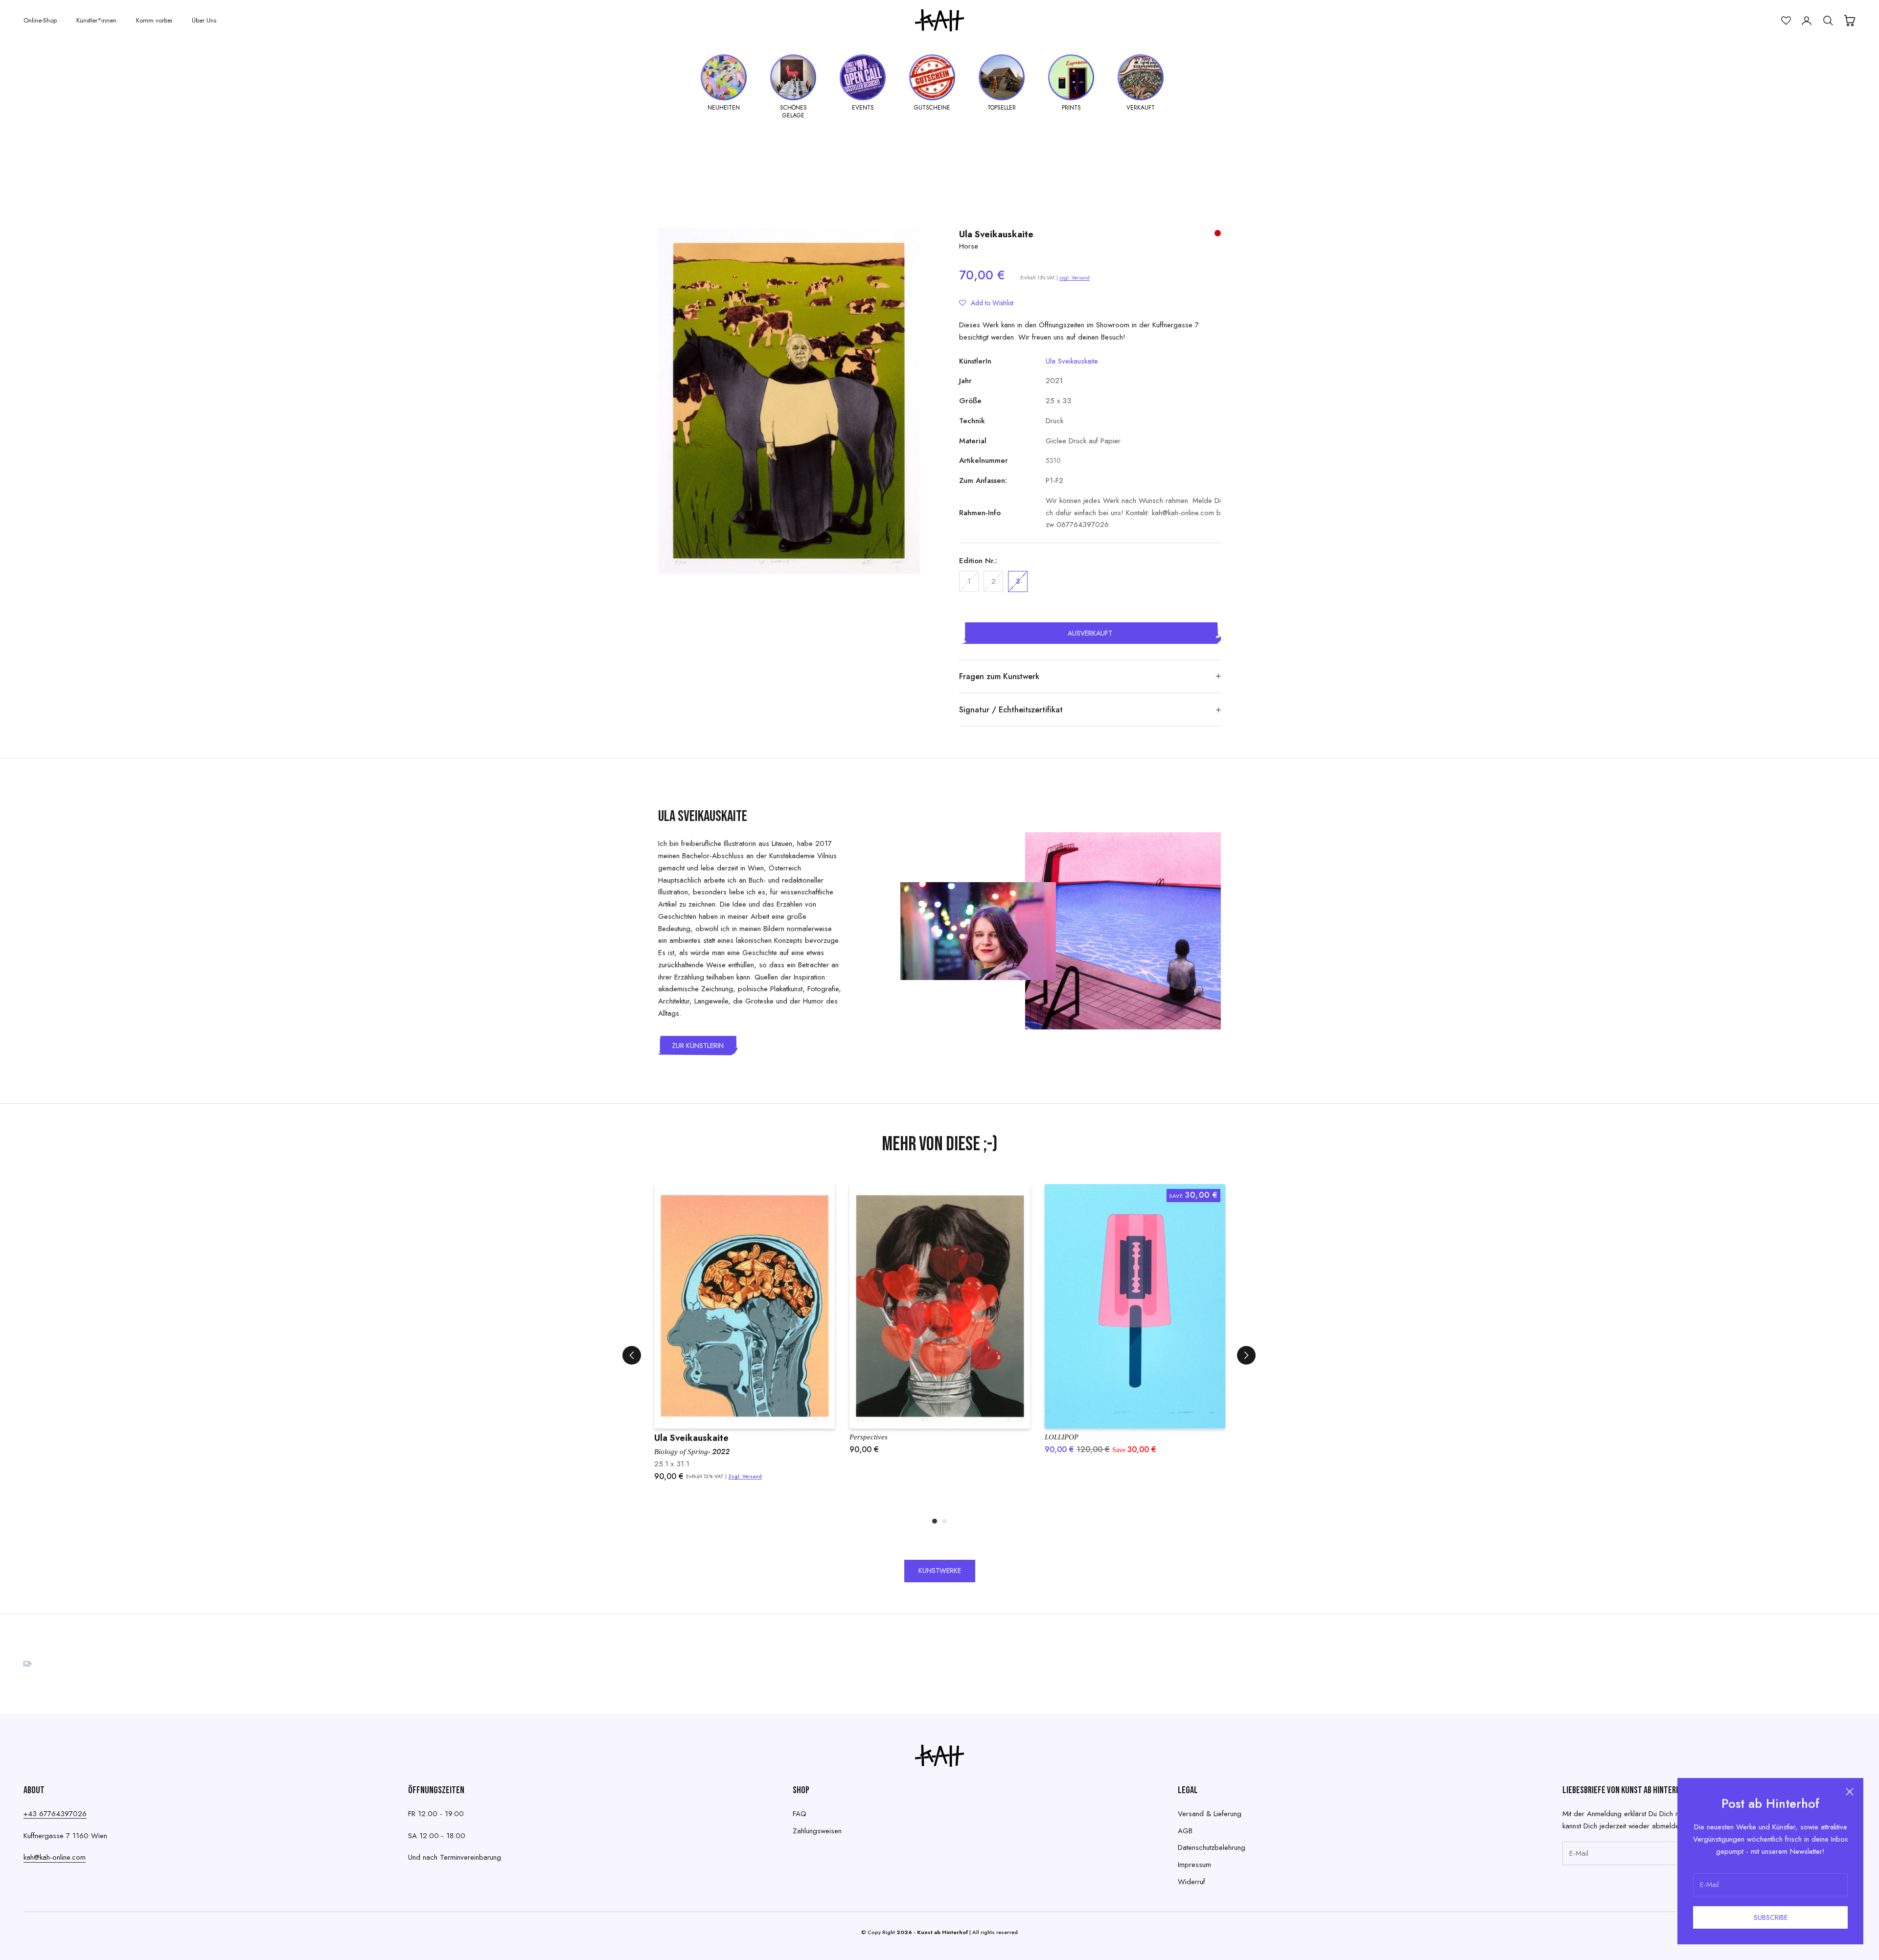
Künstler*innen (96, 20)
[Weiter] (1246, 1355)
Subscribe (1771, 1917)
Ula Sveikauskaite (996, 234)
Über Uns (204, 20)
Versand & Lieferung (1210, 1814)
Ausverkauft (1090, 633)
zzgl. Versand (1075, 278)
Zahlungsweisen (817, 1831)
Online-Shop (40, 20)
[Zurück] (632, 1355)
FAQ (800, 1814)
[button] (986, 303)
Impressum (1194, 1865)
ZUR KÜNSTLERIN (698, 1046)
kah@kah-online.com (55, 1857)
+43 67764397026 (55, 1814)
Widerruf (1192, 1882)
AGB (1185, 1831)
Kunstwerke (940, 1571)
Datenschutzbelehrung (1212, 1847)
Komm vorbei (154, 20)
